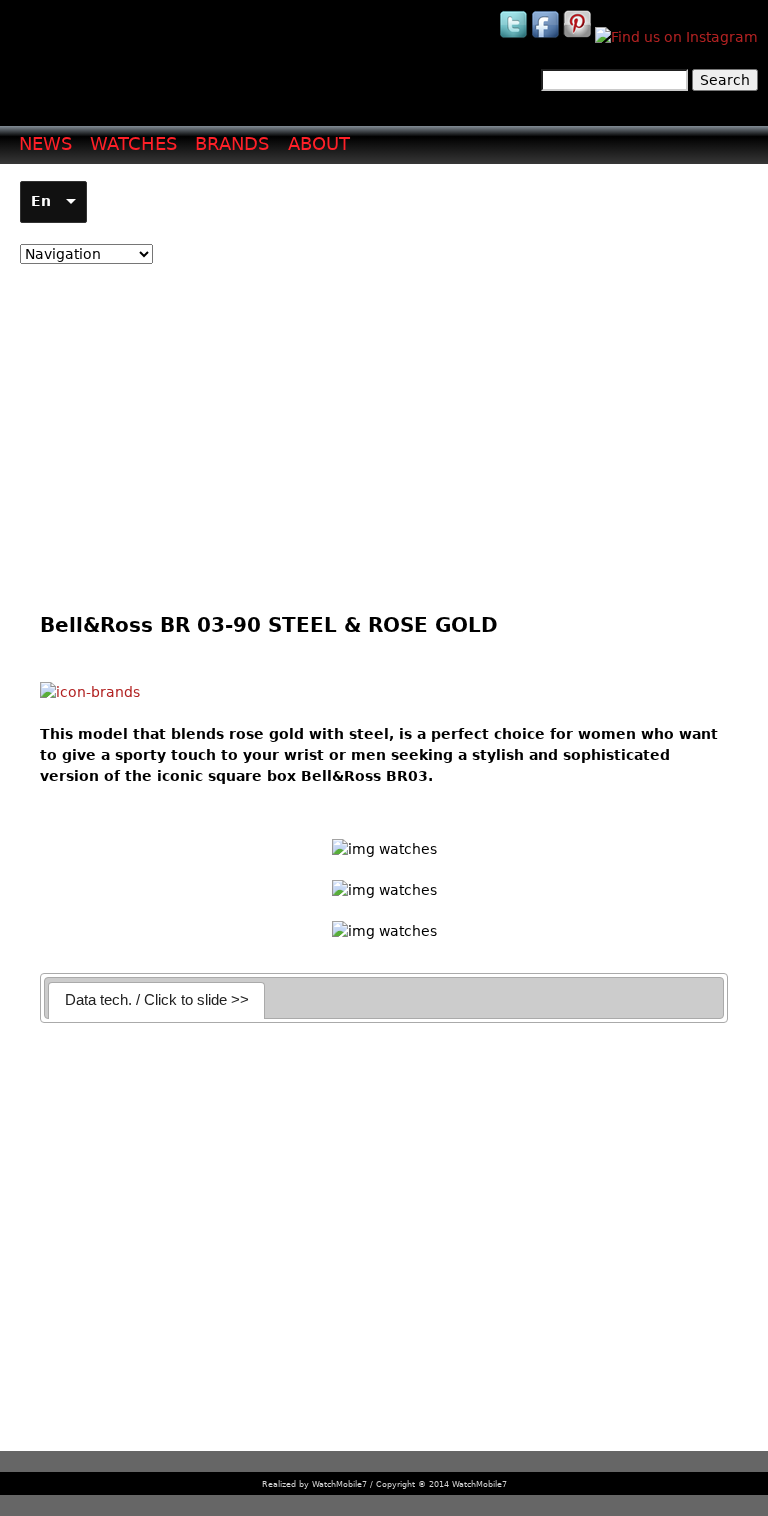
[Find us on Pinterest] (579, 37)
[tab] (156, 1000)
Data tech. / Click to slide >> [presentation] (157, 999)
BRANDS (232, 143)
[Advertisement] (381, 424)
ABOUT (319, 143)
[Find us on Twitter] (515, 37)
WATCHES (133, 143)
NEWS (45, 143)
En (41, 201)
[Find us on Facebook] (547, 37)
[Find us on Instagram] (676, 37)
